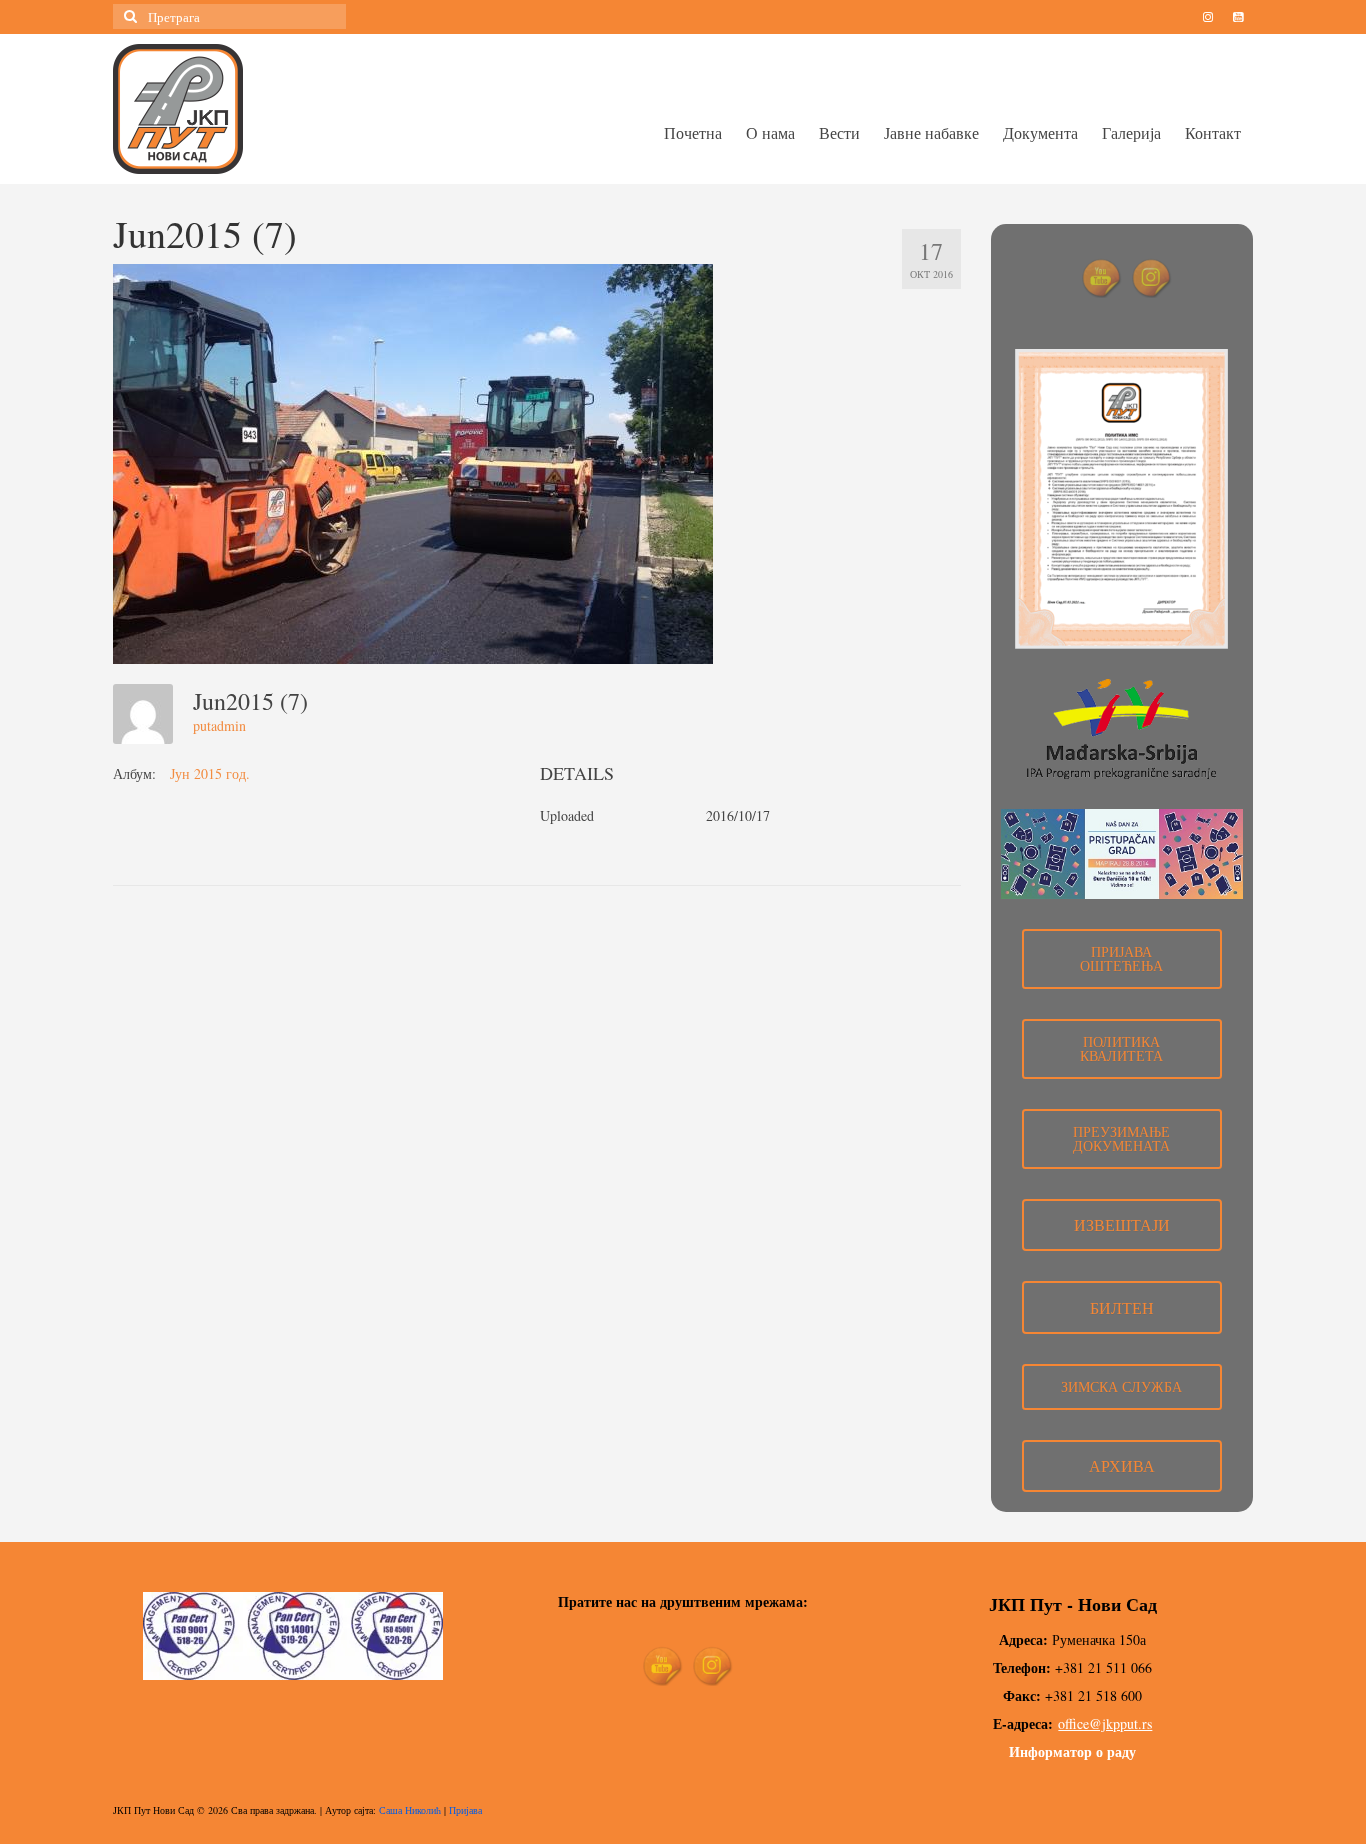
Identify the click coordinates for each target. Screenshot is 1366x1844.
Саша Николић (410, 1810)
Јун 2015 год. (210, 773)
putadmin (219, 725)
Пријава (465, 1810)
